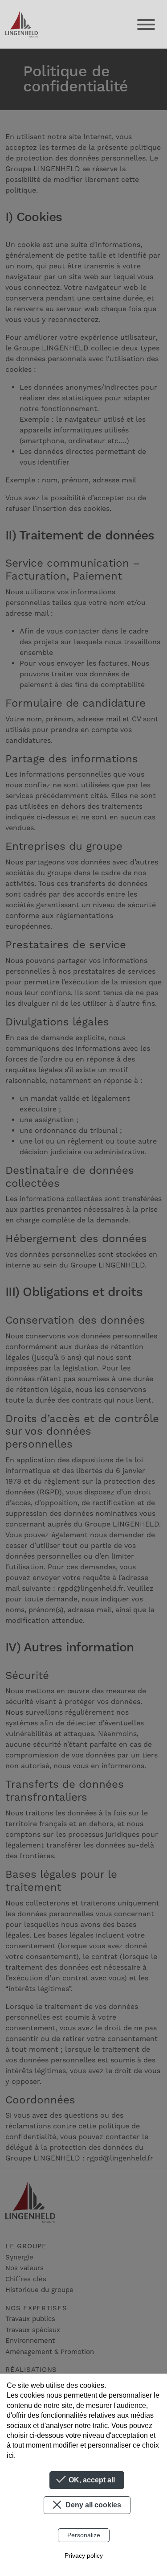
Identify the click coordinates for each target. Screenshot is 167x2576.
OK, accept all (91, 2480)
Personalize (84, 2535)
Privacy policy (84, 2555)
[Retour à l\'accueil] (22, 24)
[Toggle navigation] (146, 24)
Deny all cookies (92, 2505)
